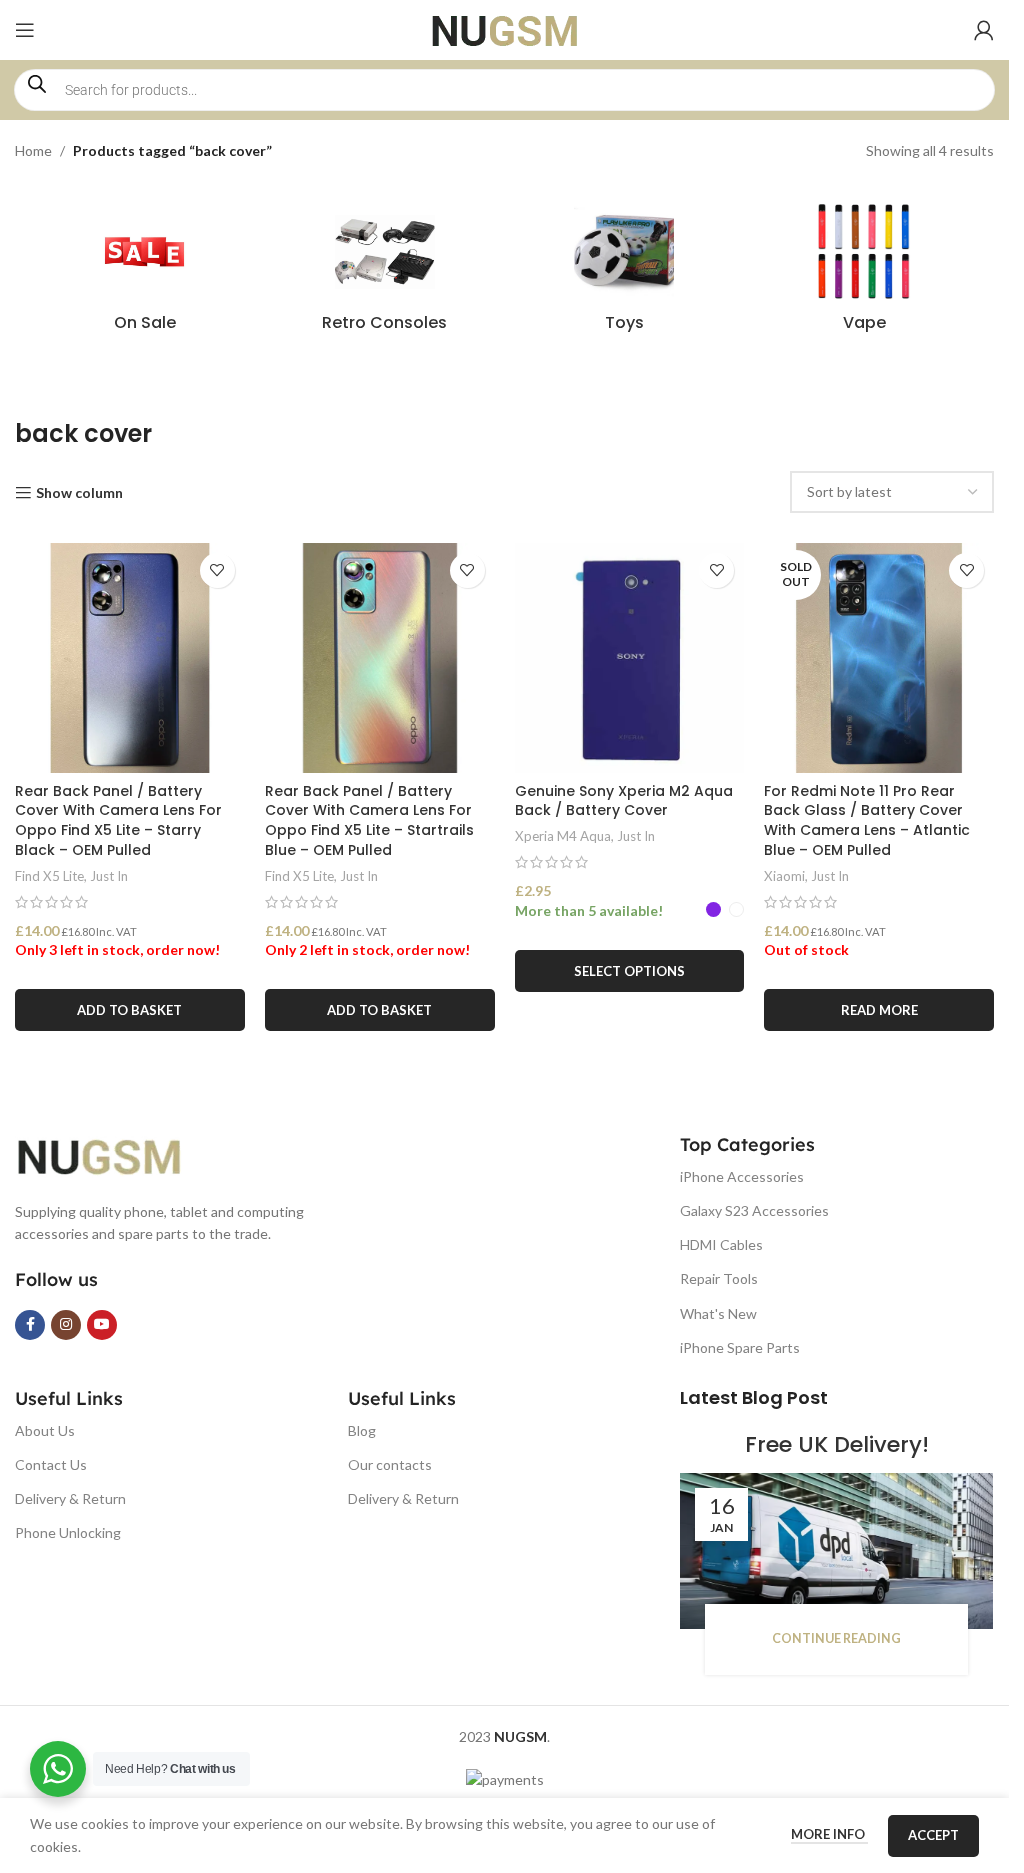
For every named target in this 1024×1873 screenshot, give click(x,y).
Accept (933, 1835)
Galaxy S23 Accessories (754, 1210)
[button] (130, 1010)
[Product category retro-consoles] (385, 273)
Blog (362, 1430)
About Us (45, 1430)
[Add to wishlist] (217, 570)
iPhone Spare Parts (740, 1347)
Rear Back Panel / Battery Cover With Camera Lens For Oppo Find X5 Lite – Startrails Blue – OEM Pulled (369, 820)
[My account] (984, 30)
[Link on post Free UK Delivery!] (836, 1551)
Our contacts (390, 1464)
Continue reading (836, 1638)
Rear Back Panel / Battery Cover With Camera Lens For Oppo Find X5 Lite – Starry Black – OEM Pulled (118, 820)
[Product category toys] (625, 273)
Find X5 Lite (49, 876)
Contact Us (51, 1464)
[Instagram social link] (66, 1325)
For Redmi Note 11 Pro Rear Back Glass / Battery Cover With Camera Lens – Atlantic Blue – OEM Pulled (867, 820)
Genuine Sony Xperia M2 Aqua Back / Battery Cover (624, 801)
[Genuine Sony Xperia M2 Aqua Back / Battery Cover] (630, 658)
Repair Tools (719, 1278)
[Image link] (115, 1154)
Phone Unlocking (68, 1532)
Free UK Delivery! (837, 1444)
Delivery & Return (70, 1498)
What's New (718, 1313)
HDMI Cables (721, 1244)
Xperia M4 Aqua (563, 836)
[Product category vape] (864, 273)
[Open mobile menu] (25, 30)
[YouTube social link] (102, 1325)
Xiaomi (784, 876)
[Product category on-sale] (145, 273)
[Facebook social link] (30, 1325)
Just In (109, 876)
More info (829, 1834)
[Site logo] (504, 28)
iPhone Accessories (742, 1176)
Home (33, 150)
